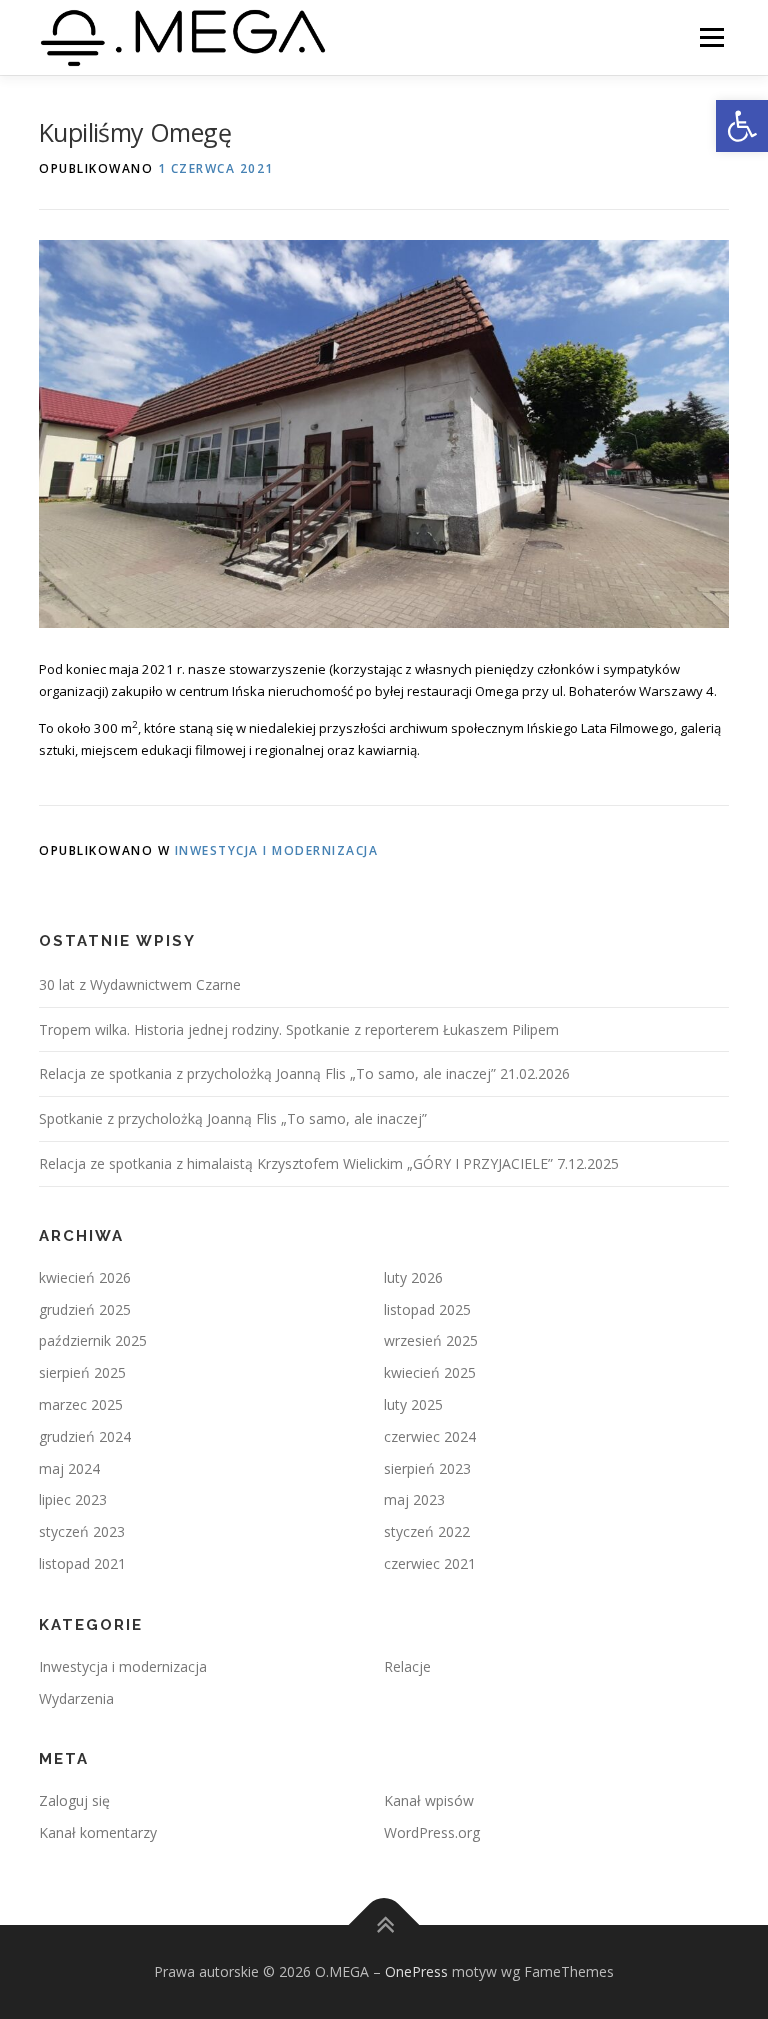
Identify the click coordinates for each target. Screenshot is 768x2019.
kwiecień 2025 (430, 1372)
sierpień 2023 (427, 1468)
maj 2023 (414, 1499)
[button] (742, 126)
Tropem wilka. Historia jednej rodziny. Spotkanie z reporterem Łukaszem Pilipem (299, 1029)
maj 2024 (69, 1468)
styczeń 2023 (82, 1531)
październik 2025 (93, 1340)
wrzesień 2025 (431, 1340)
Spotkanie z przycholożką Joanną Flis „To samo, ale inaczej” (233, 1118)
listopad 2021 (82, 1563)
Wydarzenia (76, 1698)
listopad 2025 (427, 1309)
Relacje (407, 1666)
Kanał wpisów (429, 1800)
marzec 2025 (81, 1404)
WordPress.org (432, 1832)
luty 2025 (413, 1404)
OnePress (416, 1971)
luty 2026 (413, 1277)
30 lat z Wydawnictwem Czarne (140, 984)
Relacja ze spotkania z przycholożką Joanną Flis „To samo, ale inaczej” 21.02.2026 (304, 1073)
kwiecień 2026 (85, 1277)
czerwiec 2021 (430, 1563)
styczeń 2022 (427, 1531)
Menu (711, 37)
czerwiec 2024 (430, 1436)
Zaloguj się (74, 1800)
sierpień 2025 (82, 1372)
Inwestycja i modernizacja (277, 850)
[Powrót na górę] (384, 1925)
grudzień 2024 (85, 1436)
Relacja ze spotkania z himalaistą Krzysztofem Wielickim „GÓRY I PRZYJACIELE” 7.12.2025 (329, 1163)
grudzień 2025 (85, 1309)
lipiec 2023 (73, 1499)
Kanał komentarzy (98, 1832)
